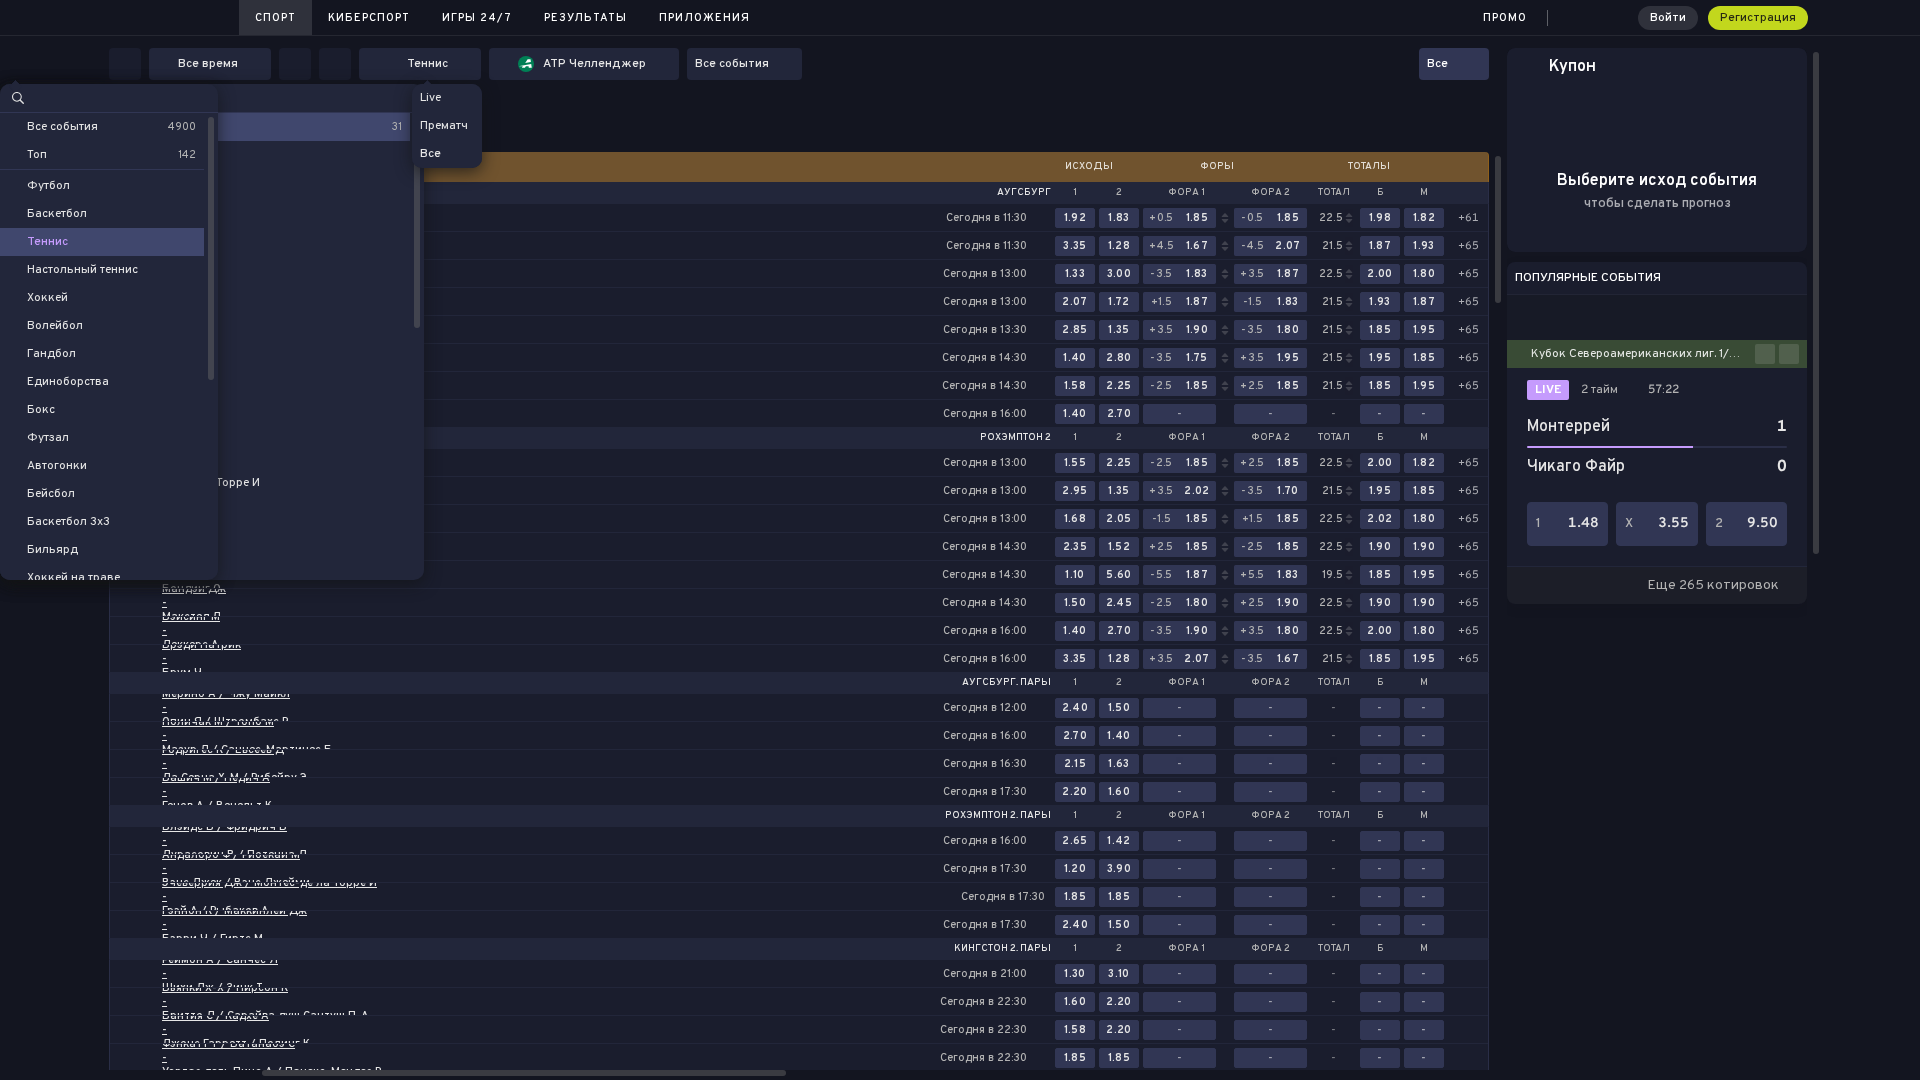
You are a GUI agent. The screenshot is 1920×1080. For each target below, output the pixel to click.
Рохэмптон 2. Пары (998, 816)
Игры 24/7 (477, 18)
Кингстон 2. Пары (1002, 949)
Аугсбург (1024, 193)
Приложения (704, 18)
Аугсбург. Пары (1006, 683)
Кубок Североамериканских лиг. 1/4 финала (1643, 354)
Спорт (275, 18)
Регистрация (1758, 18)
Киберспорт (369, 18)
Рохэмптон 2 (1015, 438)
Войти (1668, 18)
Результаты (585, 18)
